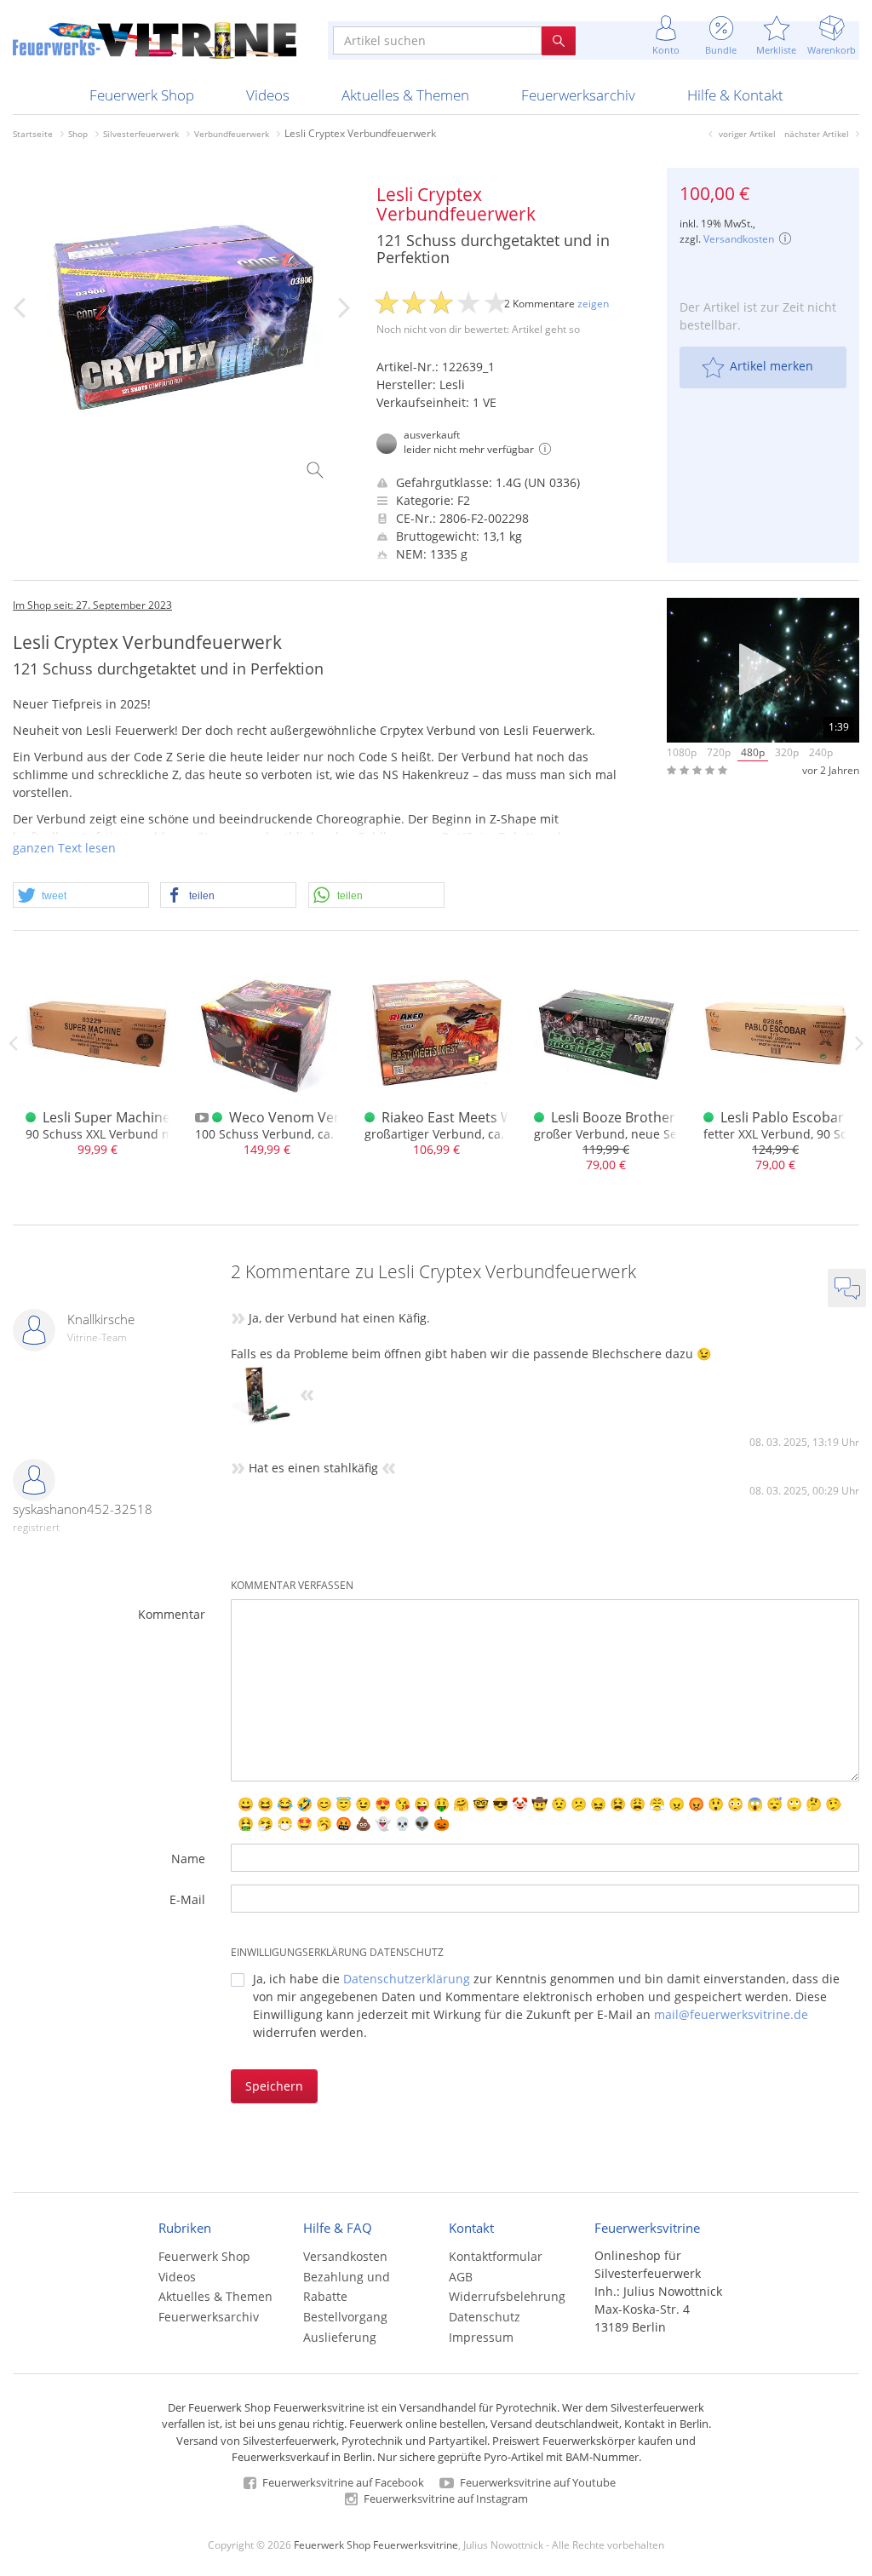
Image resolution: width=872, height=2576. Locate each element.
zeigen (593, 304)
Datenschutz (485, 2317)
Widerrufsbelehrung (507, 2296)
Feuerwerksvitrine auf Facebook (342, 2482)
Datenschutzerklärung (407, 1979)
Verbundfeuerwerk (232, 134)
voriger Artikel (747, 134)
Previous (13, 1043)
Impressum (481, 2337)
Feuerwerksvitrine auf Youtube (536, 2482)
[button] (81, 896)
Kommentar (172, 1614)
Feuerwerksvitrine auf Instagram (445, 2499)
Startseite (33, 134)
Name (188, 1859)
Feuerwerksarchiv (578, 95)
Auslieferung (340, 2337)
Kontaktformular (496, 2256)
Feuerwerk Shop (142, 95)
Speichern (274, 2086)
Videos (268, 95)
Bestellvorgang (345, 2317)
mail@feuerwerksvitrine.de (731, 2014)
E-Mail (187, 1899)
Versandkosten (739, 239)
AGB (461, 2277)
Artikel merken (772, 366)
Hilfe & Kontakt (735, 95)
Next (859, 1043)
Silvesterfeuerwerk (141, 134)
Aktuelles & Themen (405, 95)
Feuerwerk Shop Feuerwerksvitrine (376, 2544)
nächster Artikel (817, 134)
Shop (78, 134)
